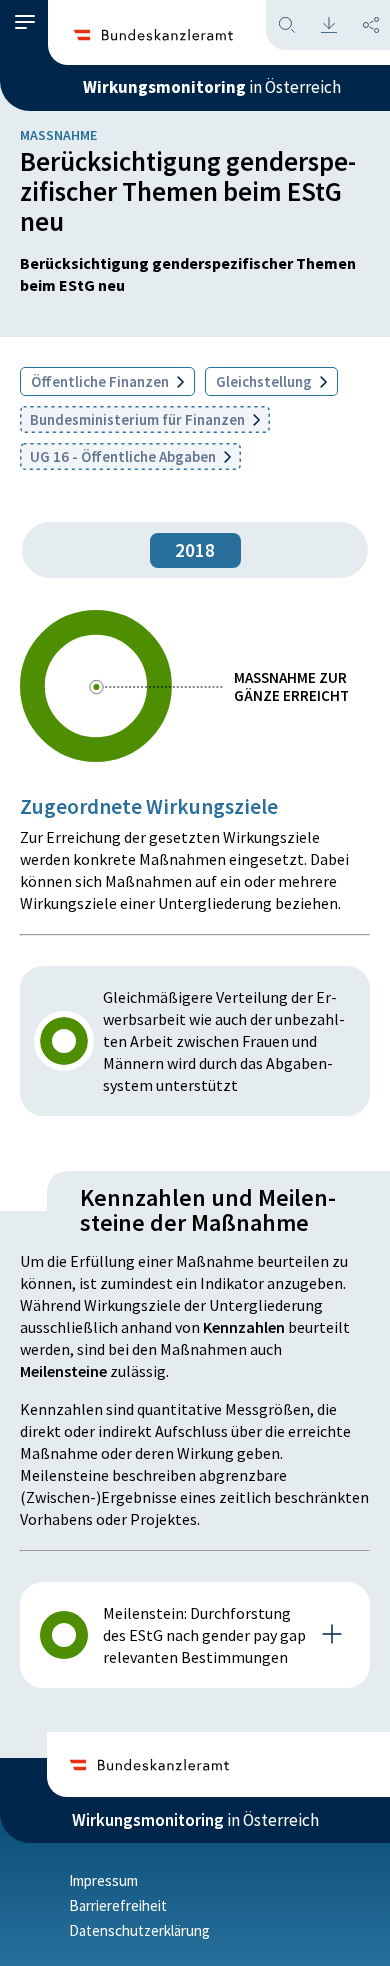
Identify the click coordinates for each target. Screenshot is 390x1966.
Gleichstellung (265, 381)
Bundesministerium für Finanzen (139, 419)
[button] (25, 22)
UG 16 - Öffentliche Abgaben (124, 456)
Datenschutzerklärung (139, 1930)
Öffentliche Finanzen (101, 381)
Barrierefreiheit (118, 1905)
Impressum (103, 1880)
